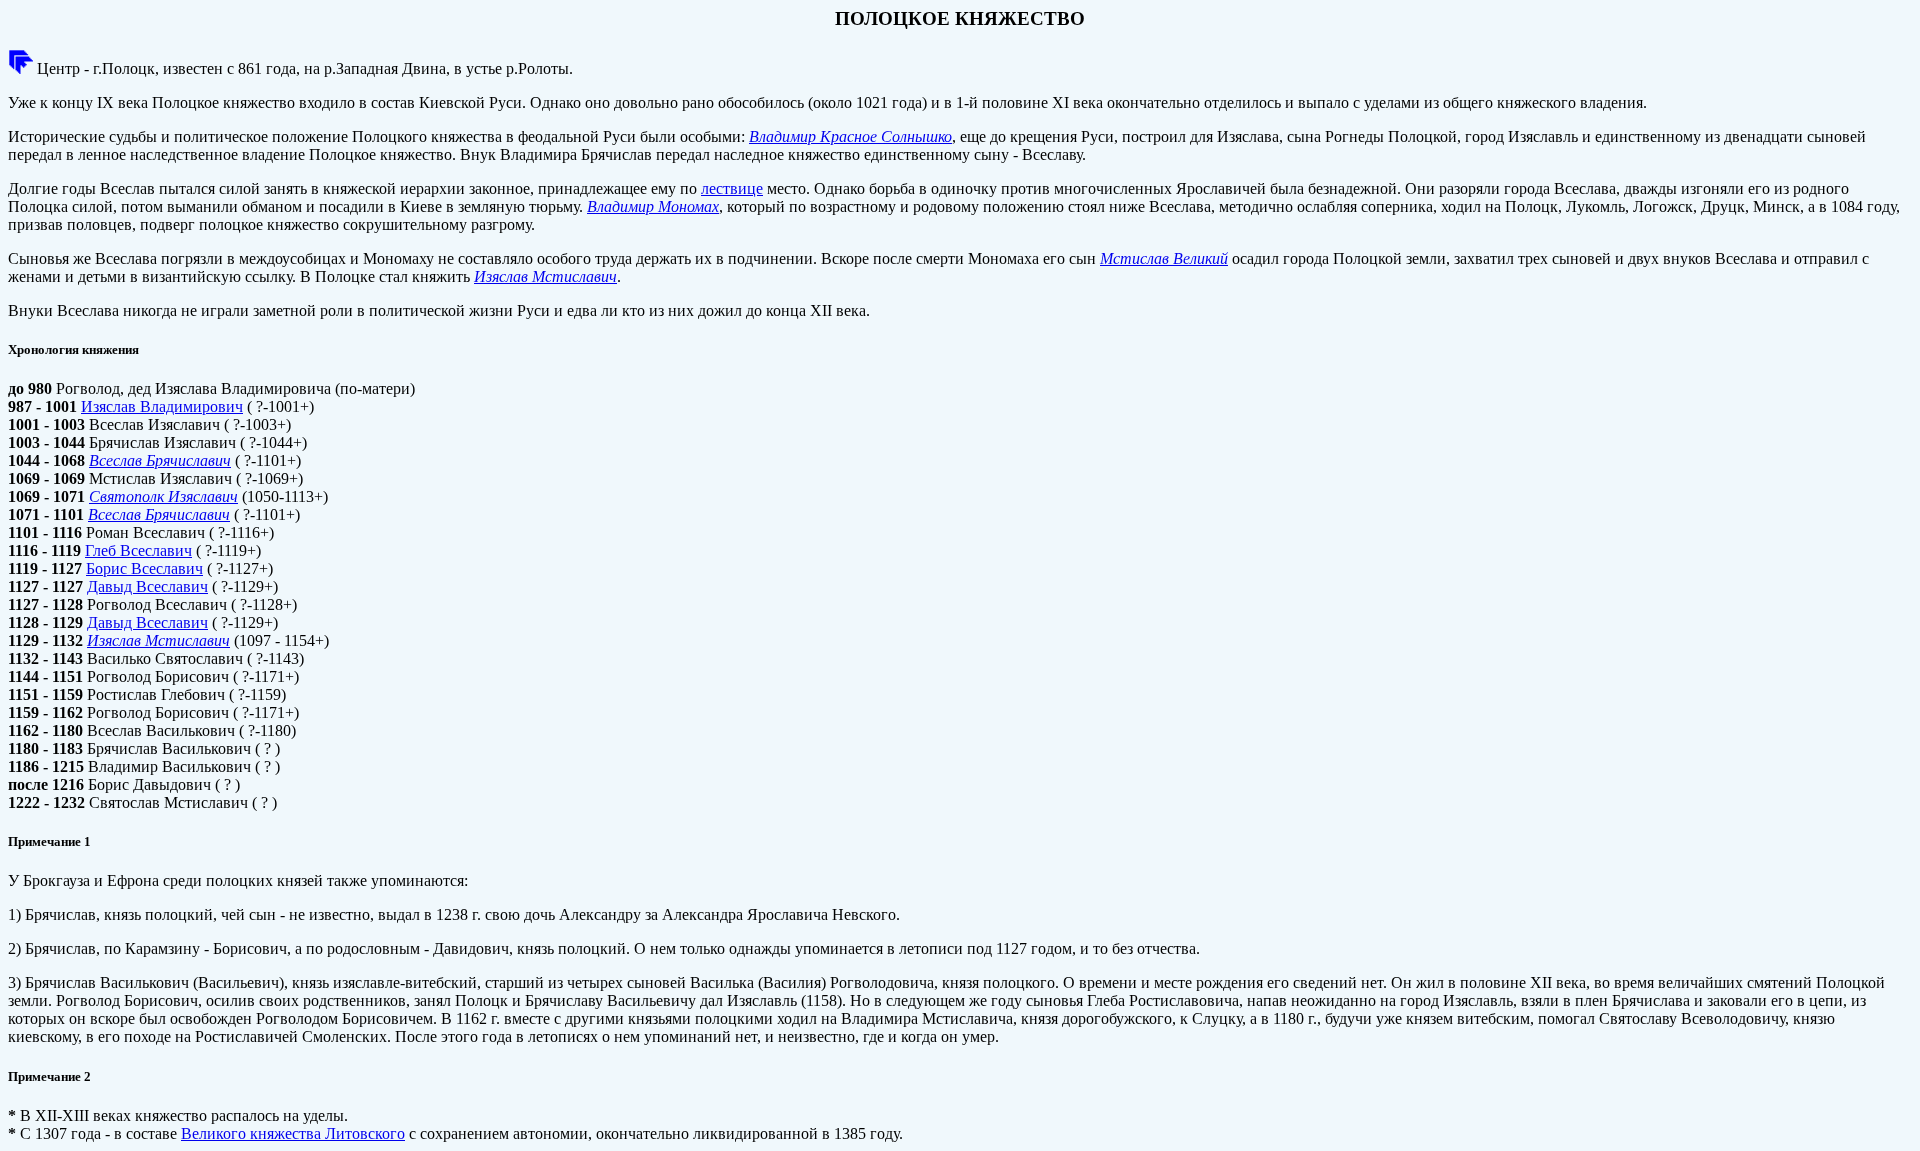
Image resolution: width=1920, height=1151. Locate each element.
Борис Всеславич (144, 568)
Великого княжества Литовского (293, 1133)
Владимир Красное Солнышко (850, 136)
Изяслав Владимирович (162, 406)
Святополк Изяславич (163, 496)
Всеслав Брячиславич (160, 460)
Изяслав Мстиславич (545, 276)
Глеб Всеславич (138, 550)
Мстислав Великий (1164, 258)
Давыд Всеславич (147, 586)
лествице (732, 188)
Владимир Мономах (653, 206)
